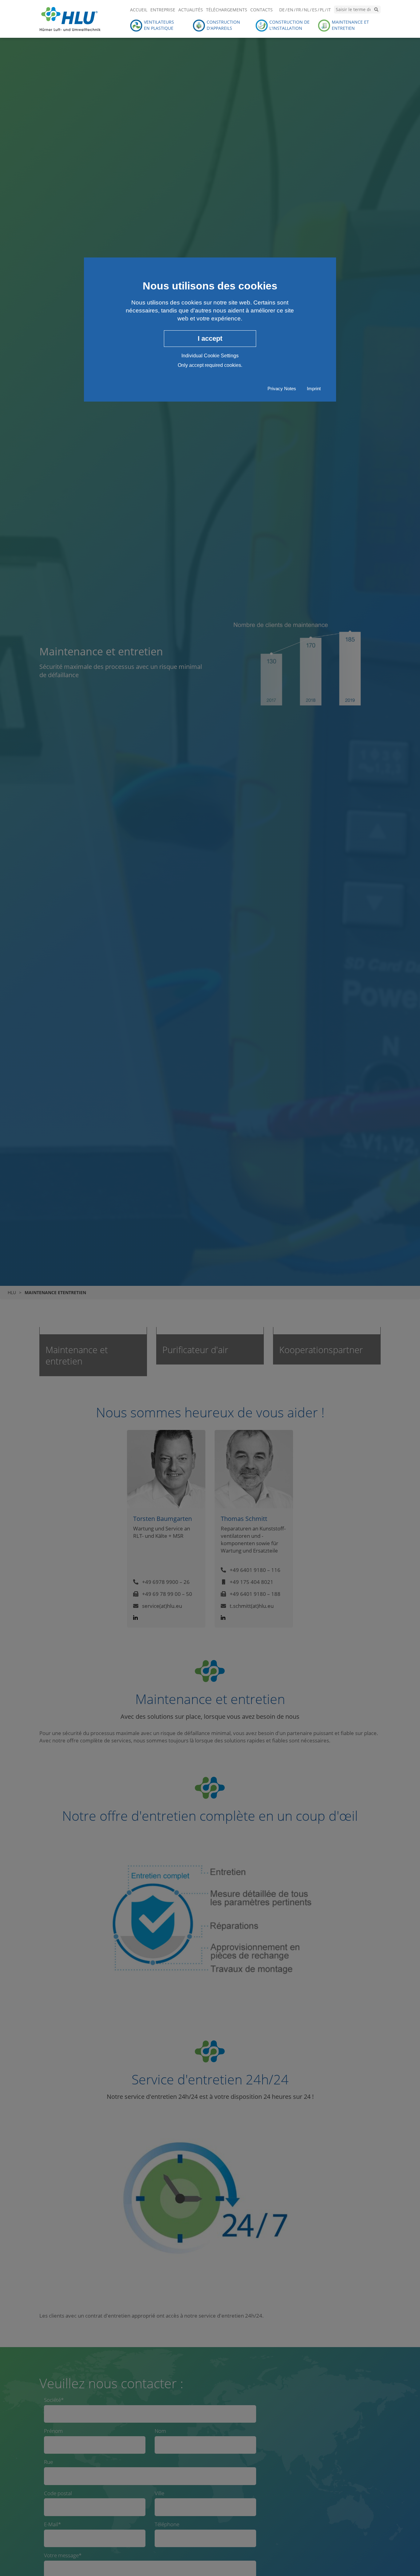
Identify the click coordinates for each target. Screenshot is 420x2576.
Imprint (314, 389)
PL (322, 10)
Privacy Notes (282, 389)
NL (307, 10)
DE (282, 10)
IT (329, 10)
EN (290, 10)
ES (315, 10)
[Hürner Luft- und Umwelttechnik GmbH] (70, 18)
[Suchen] (376, 10)
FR (299, 10)
